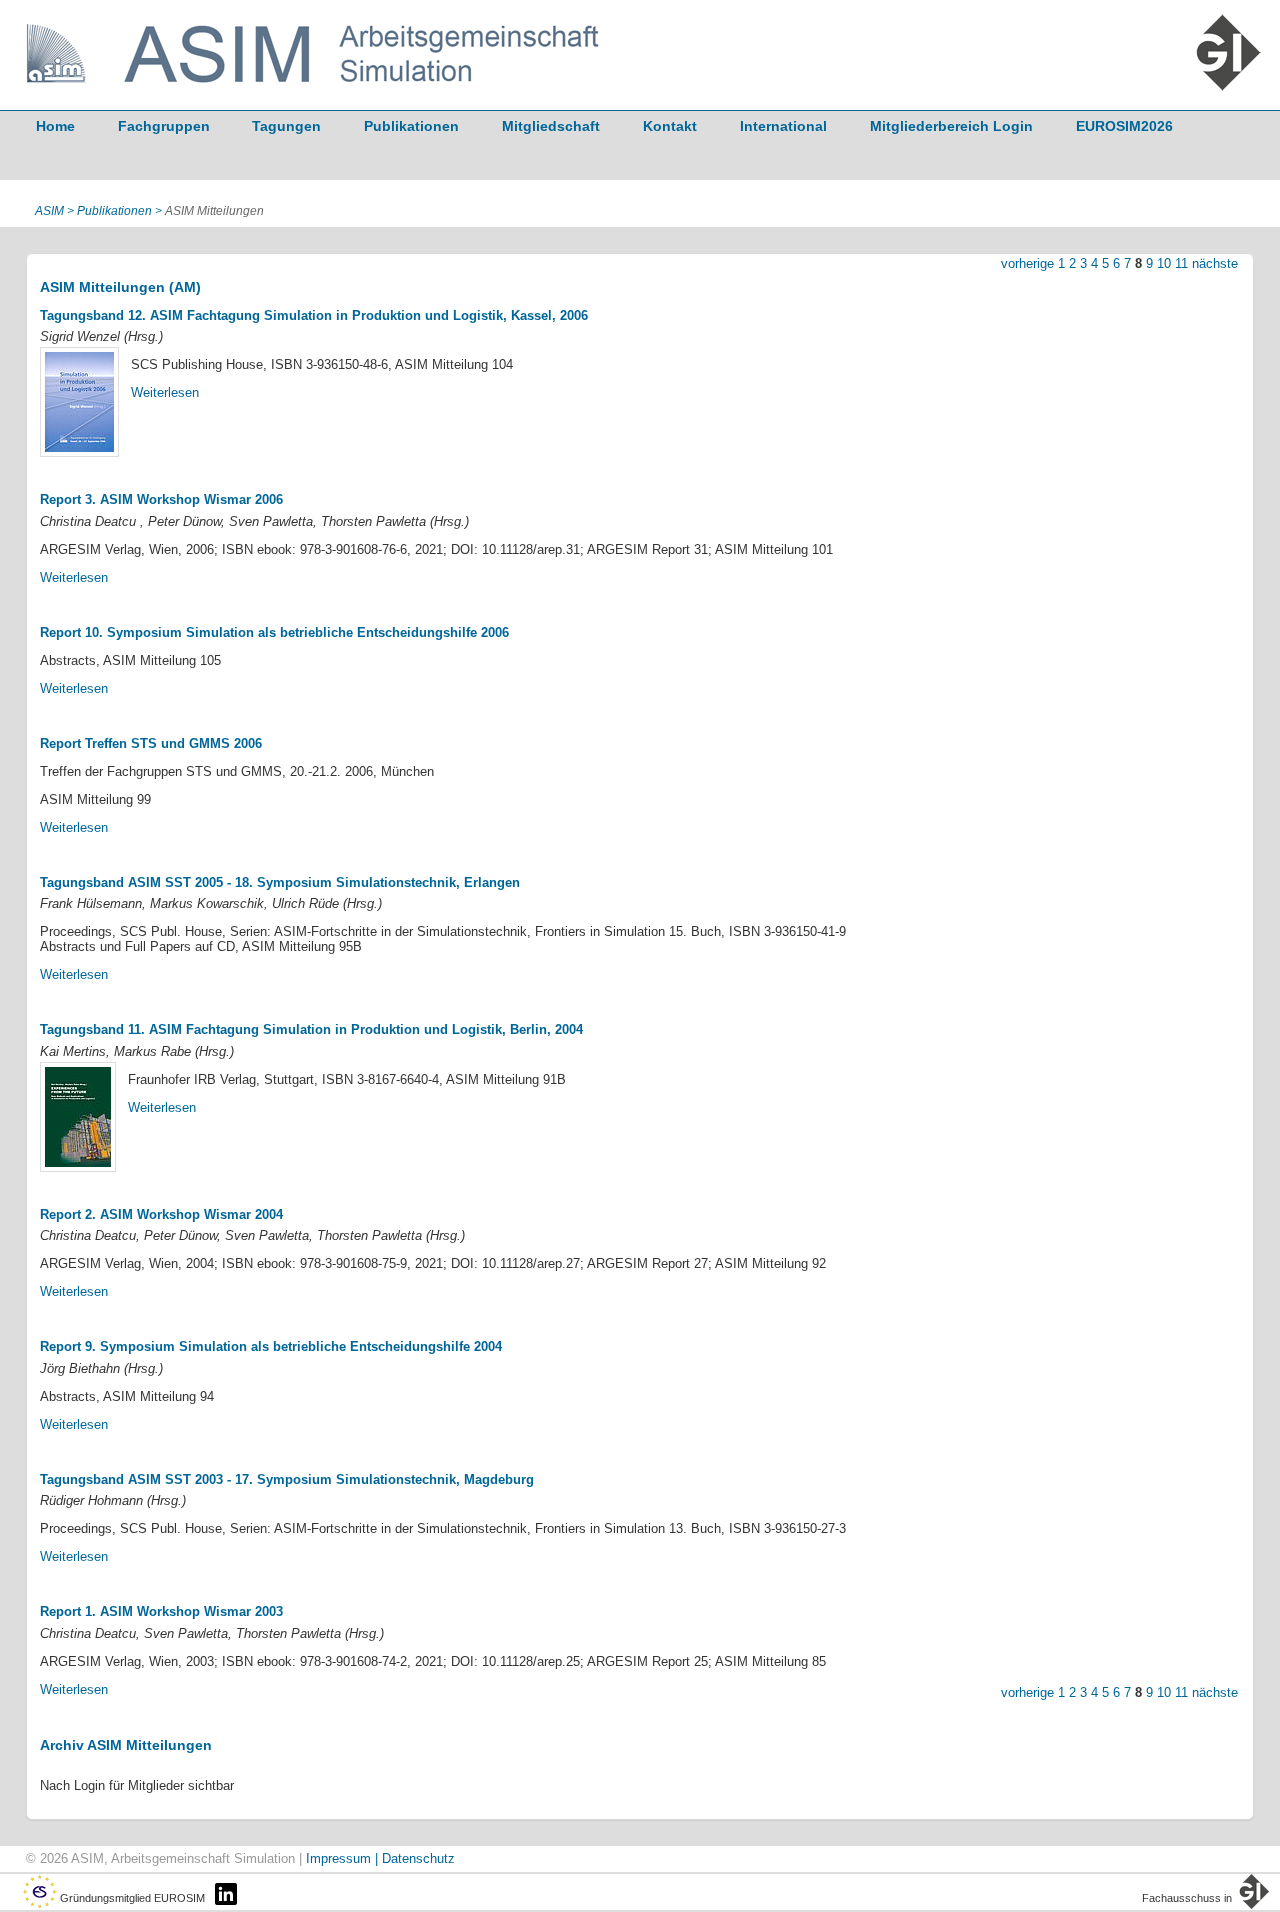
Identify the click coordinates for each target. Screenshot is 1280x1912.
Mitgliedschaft (551, 126)
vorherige (1027, 263)
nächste (1215, 263)
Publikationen (411, 126)
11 (1181, 263)
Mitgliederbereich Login (951, 126)
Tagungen (286, 126)
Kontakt (670, 126)
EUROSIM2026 (1124, 126)
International (783, 126)
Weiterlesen (165, 392)
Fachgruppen (164, 126)
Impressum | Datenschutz (380, 1858)
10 (1164, 263)
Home (55, 126)
